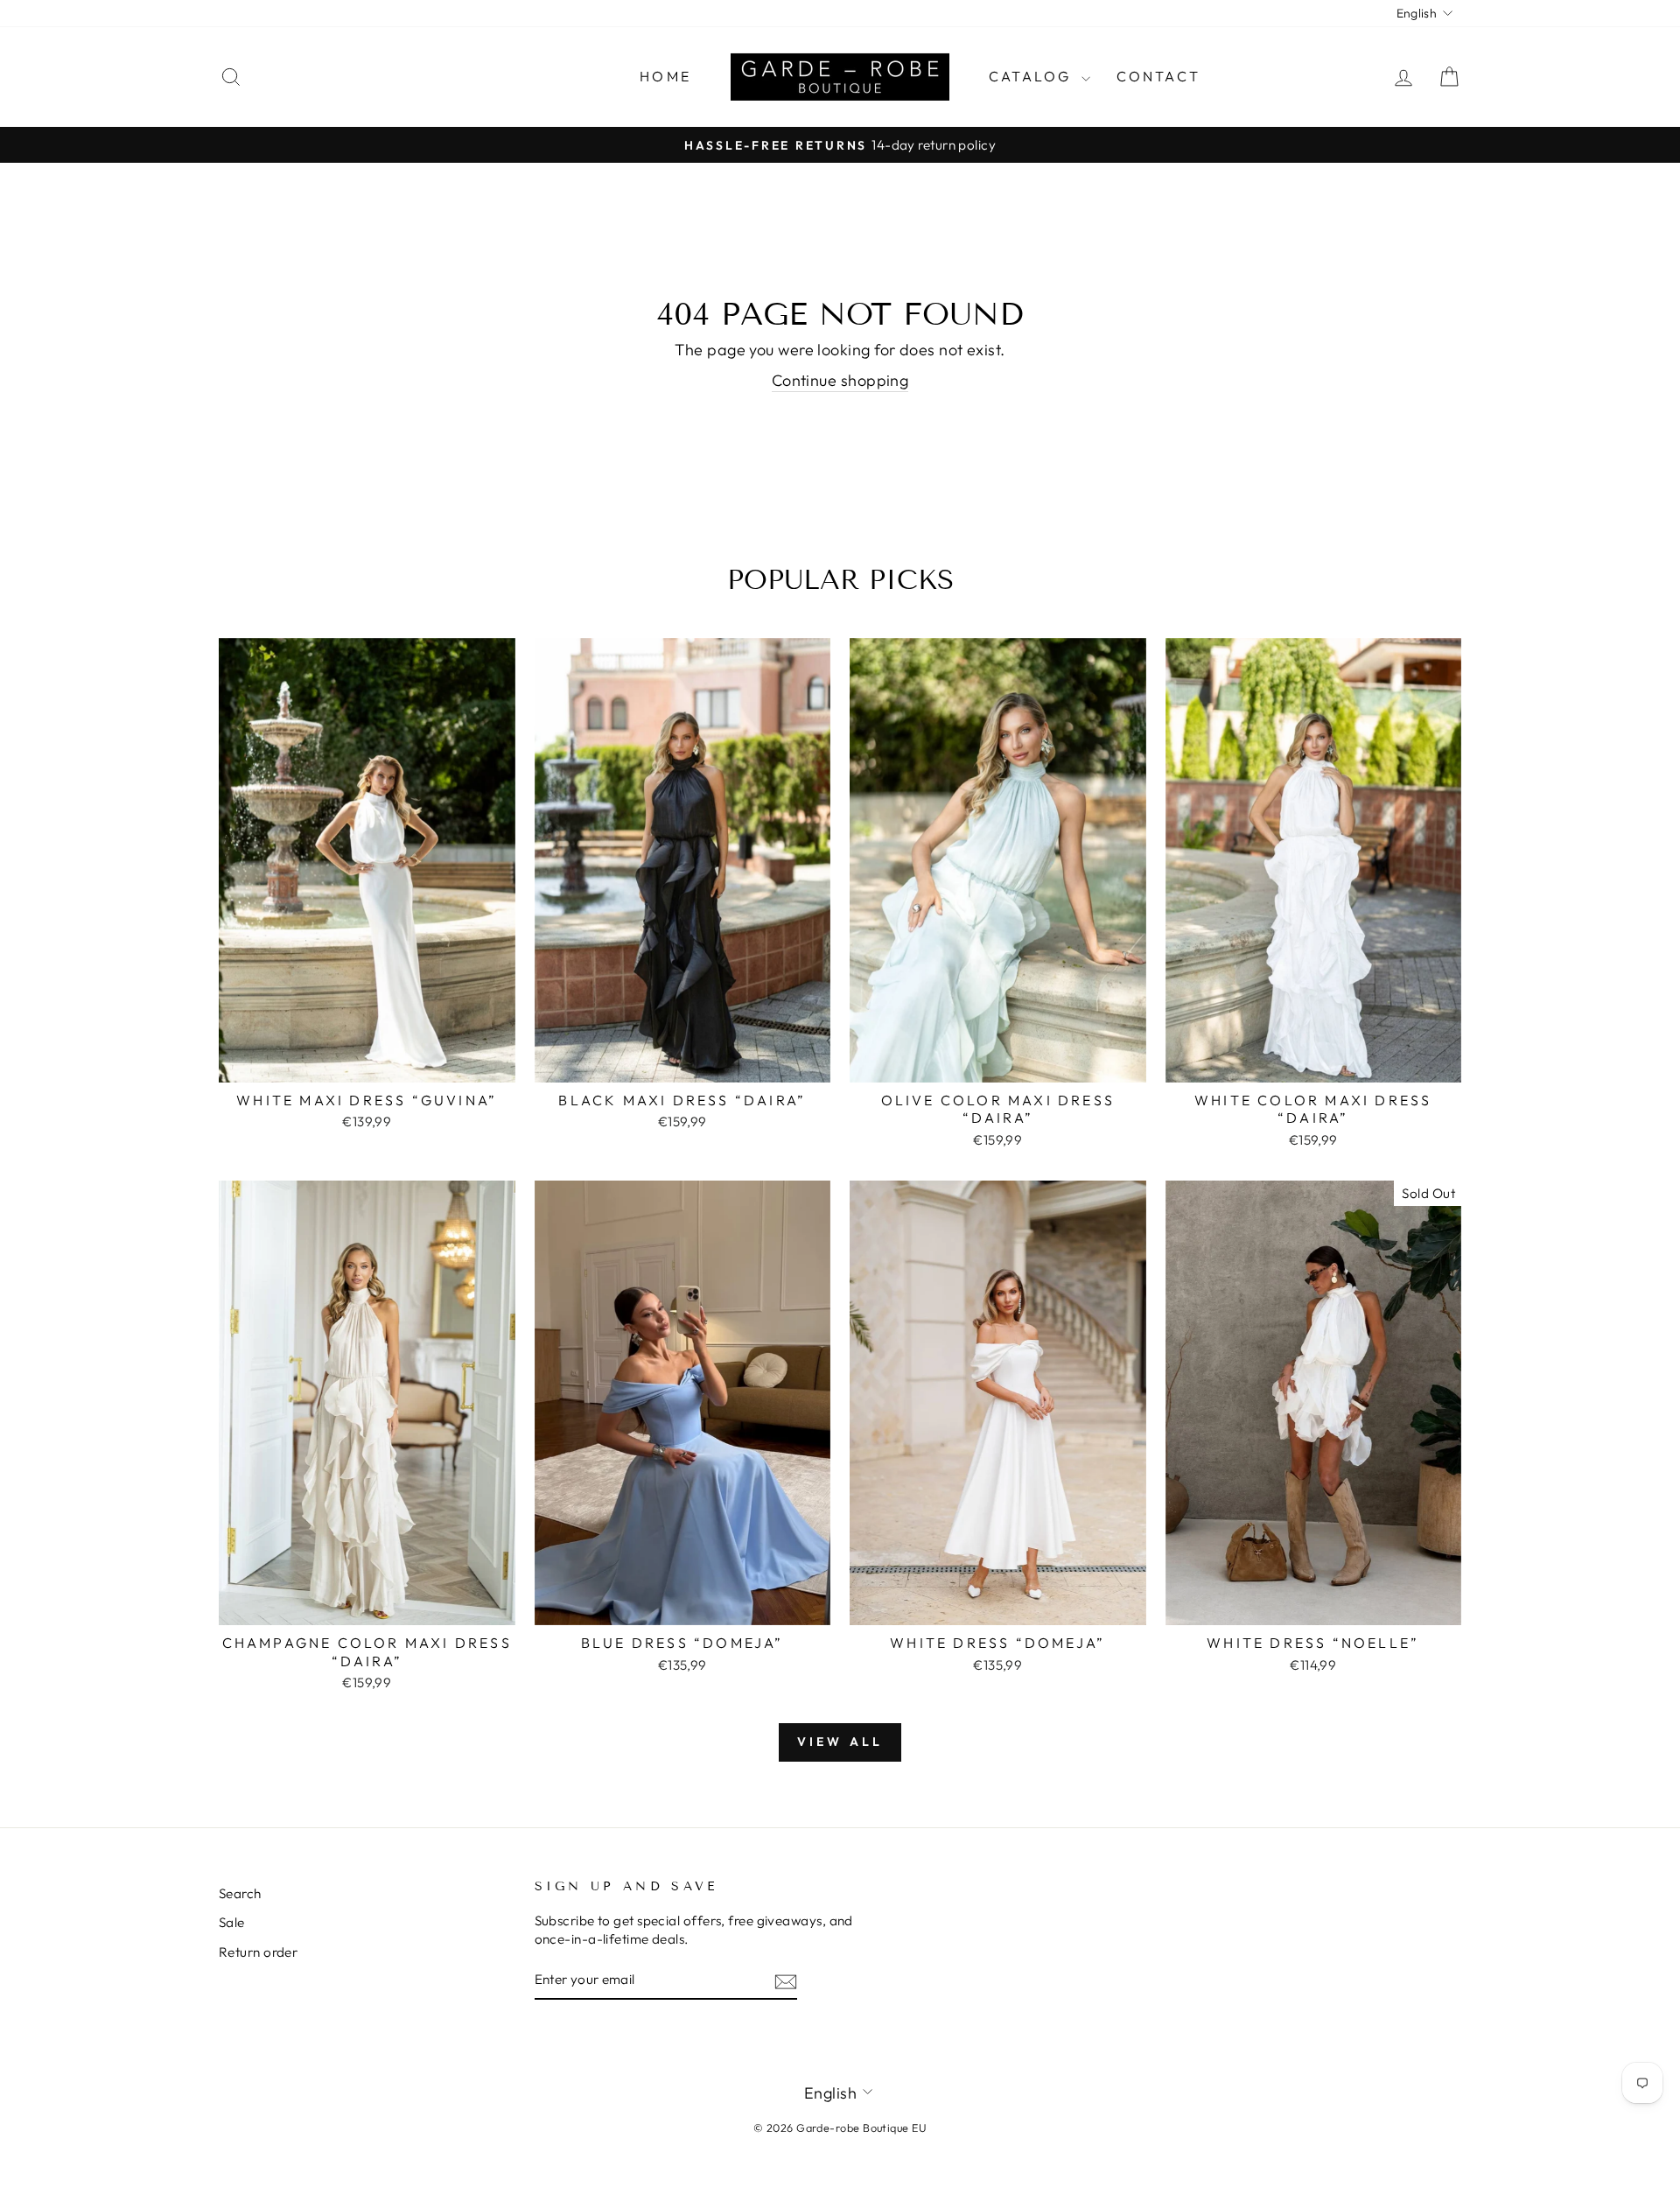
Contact (1158, 76)
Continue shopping (840, 380)
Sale (232, 1922)
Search (240, 1893)
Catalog (1033, 76)
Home (665, 76)
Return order (258, 1952)
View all (840, 1742)
